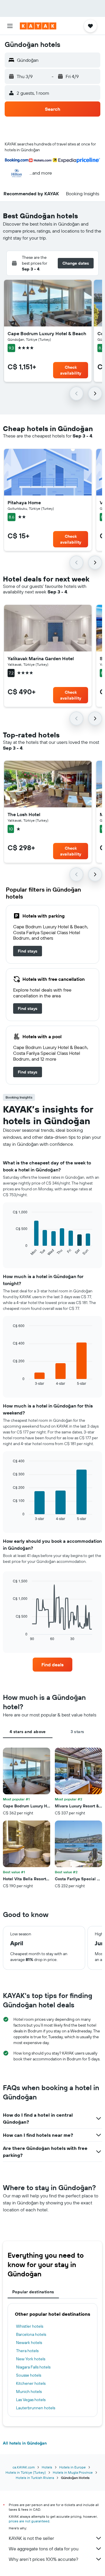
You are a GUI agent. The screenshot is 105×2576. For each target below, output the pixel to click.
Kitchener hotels (31, 2383)
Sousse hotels (29, 2375)
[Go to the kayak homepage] (38, 26)
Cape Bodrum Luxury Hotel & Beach (47, 333)
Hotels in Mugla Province (73, 2472)
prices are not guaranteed (29, 2521)
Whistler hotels (30, 2326)
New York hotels (31, 2359)
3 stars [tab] (77, 1732)
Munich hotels (29, 2392)
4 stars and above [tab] (28, 1732)
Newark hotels (29, 2343)
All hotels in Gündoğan (25, 2443)
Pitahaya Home (24, 502)
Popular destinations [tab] (33, 2292)
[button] (10, 26)
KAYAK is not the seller (31, 2538)
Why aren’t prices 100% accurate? (43, 2559)
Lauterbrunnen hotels (36, 2408)
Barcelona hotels (31, 2334)
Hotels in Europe (72, 2467)
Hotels (47, 2467)
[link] (28, 951)
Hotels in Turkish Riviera (35, 2478)
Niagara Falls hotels (33, 2367)
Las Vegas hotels (31, 2400)
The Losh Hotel (24, 814)
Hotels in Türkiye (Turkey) (26, 2472)
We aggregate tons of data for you (44, 2549)
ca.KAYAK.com (24, 2467)
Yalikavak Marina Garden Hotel (41, 658)
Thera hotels (27, 2351)
